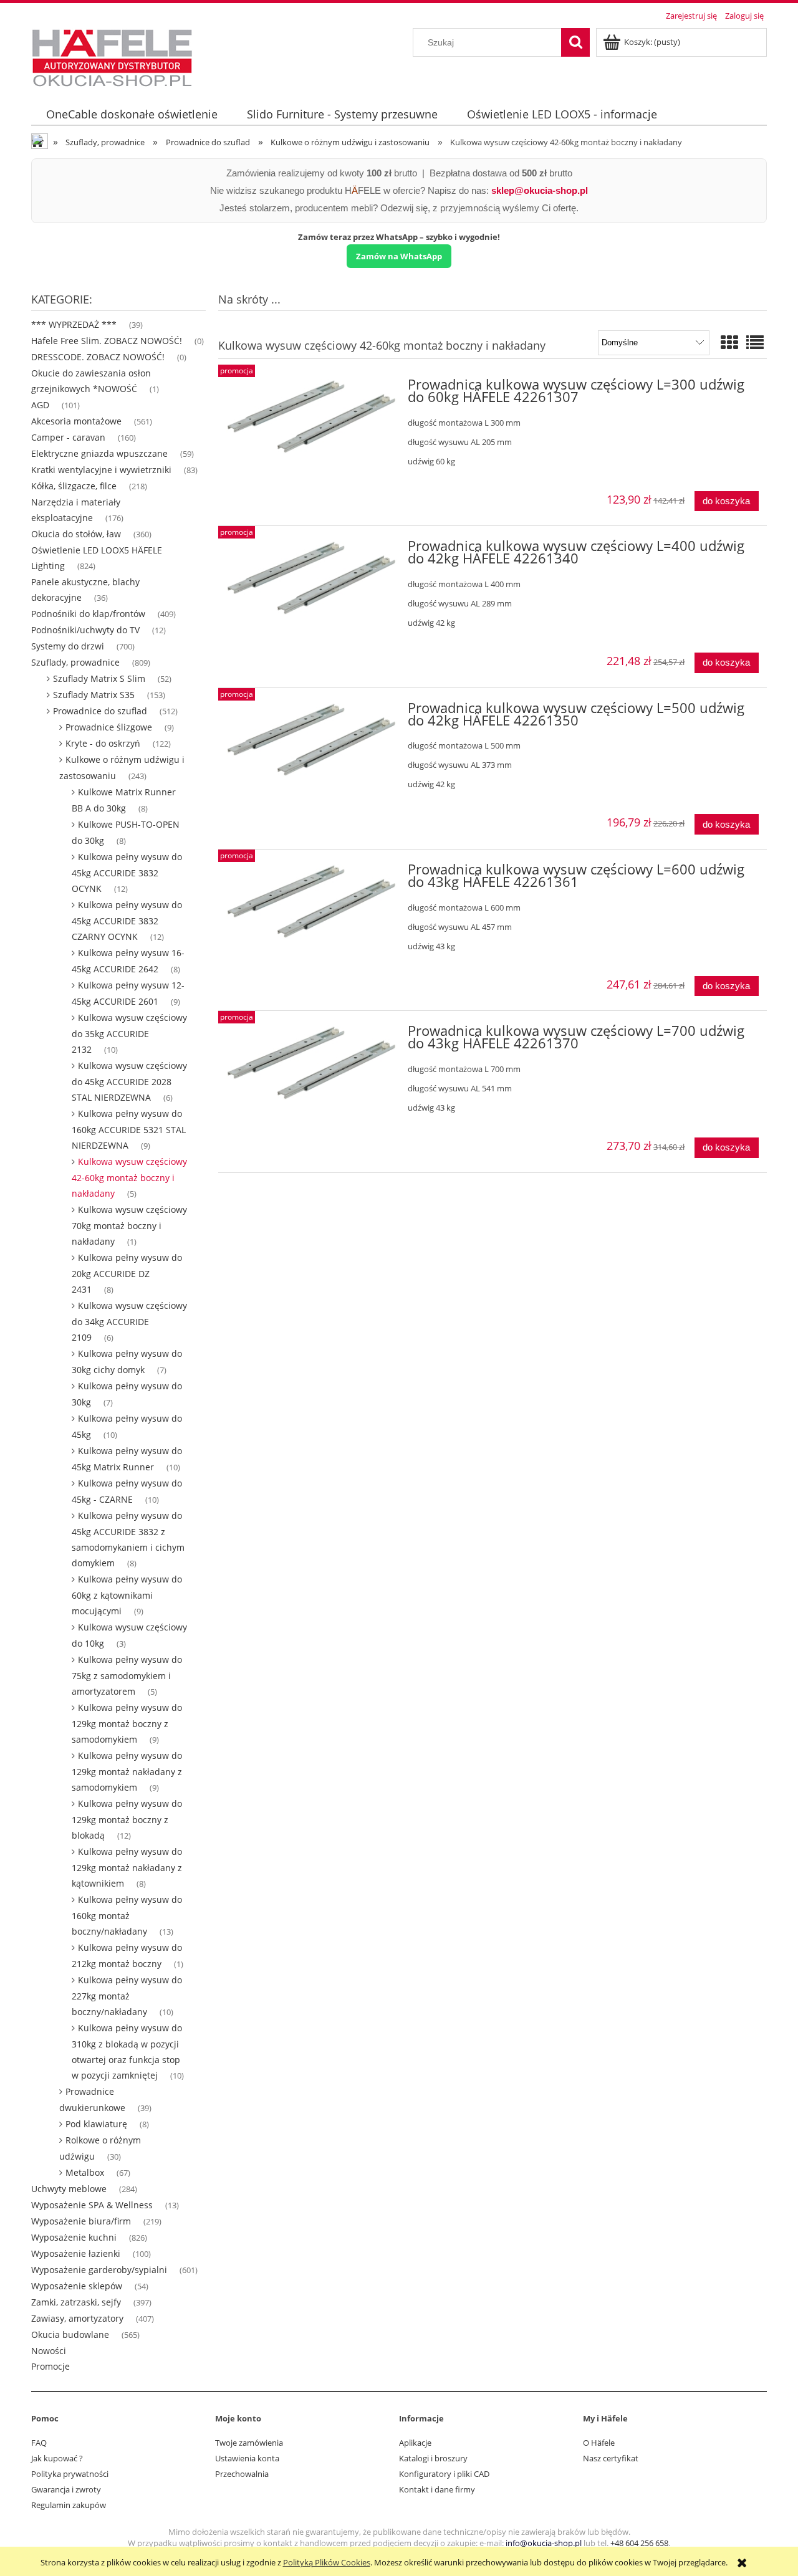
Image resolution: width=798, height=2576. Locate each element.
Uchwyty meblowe (69, 2189)
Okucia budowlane (70, 2334)
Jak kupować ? (57, 2458)
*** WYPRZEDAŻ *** (74, 324)
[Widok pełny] (755, 342)
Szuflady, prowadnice (75, 662)
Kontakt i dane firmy (437, 2489)
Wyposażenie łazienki (76, 2253)
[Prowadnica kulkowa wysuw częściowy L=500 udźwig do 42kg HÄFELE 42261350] (311, 740)
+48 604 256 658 (639, 2543)
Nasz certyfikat (611, 2458)
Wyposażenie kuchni (74, 2237)
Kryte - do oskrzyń (103, 743)
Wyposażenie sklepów (77, 2286)
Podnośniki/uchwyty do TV (85, 630)
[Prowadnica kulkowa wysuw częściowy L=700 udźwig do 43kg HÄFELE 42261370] (311, 1063)
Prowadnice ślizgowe (109, 727)
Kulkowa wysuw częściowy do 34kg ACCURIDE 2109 (129, 1321)
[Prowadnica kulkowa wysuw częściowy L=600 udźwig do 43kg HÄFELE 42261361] (311, 901)
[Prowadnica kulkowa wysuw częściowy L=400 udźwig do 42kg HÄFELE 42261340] (311, 578)
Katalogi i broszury (433, 2458)
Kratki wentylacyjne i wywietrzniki (101, 470)
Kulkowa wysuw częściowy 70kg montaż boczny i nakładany (129, 1225)
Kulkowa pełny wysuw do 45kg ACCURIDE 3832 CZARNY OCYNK (127, 921)
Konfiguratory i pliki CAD (444, 2474)
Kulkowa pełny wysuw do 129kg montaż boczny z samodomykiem (127, 1723)
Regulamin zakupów (69, 2505)
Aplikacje (415, 2443)
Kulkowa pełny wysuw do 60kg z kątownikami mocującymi (127, 1595)
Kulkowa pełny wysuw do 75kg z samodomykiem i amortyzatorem (127, 1675)
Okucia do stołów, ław (76, 534)
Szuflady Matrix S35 (94, 695)
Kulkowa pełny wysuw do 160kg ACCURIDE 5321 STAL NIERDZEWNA (129, 1129)
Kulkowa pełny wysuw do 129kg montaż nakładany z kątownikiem (127, 1867)
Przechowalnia (242, 2474)
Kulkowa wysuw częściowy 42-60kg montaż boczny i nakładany (129, 1177)
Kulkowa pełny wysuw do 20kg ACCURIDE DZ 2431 (127, 1273)
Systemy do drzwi (68, 646)
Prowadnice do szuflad (100, 711)
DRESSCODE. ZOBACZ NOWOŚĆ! (98, 357)
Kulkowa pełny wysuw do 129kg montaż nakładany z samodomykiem (127, 1771)
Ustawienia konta (247, 2458)
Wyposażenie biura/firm (81, 2221)
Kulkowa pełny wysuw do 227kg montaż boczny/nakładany (127, 1996)
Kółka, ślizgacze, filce (74, 486)
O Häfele (599, 2443)
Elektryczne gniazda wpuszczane (99, 453)
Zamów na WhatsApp (399, 256)
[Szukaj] (575, 42)
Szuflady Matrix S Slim (99, 678)
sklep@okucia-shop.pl (540, 190)
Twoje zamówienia (249, 2443)
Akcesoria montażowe (76, 421)
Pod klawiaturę (96, 2124)
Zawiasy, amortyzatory (77, 2318)
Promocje (50, 2366)
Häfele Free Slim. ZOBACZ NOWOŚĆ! (107, 341)
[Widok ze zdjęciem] (729, 342)
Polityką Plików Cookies (327, 2562)
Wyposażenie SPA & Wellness (92, 2205)
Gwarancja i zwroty (66, 2489)
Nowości (49, 2351)
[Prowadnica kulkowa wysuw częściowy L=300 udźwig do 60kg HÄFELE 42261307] (311, 416)
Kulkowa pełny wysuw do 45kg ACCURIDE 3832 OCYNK (127, 873)
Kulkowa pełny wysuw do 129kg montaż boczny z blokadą (127, 1819)
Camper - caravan (68, 437)
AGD (40, 405)
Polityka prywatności (70, 2474)
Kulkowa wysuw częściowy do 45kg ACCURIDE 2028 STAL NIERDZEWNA (129, 1081)
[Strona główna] (112, 56)
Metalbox (85, 2172)
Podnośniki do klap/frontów (88, 614)
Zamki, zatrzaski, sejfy (76, 2302)
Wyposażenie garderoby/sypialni (99, 2270)
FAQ (39, 2443)
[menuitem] (132, 114)
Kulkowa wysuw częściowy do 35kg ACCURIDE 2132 (129, 1033)
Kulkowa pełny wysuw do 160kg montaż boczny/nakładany (127, 1915)
